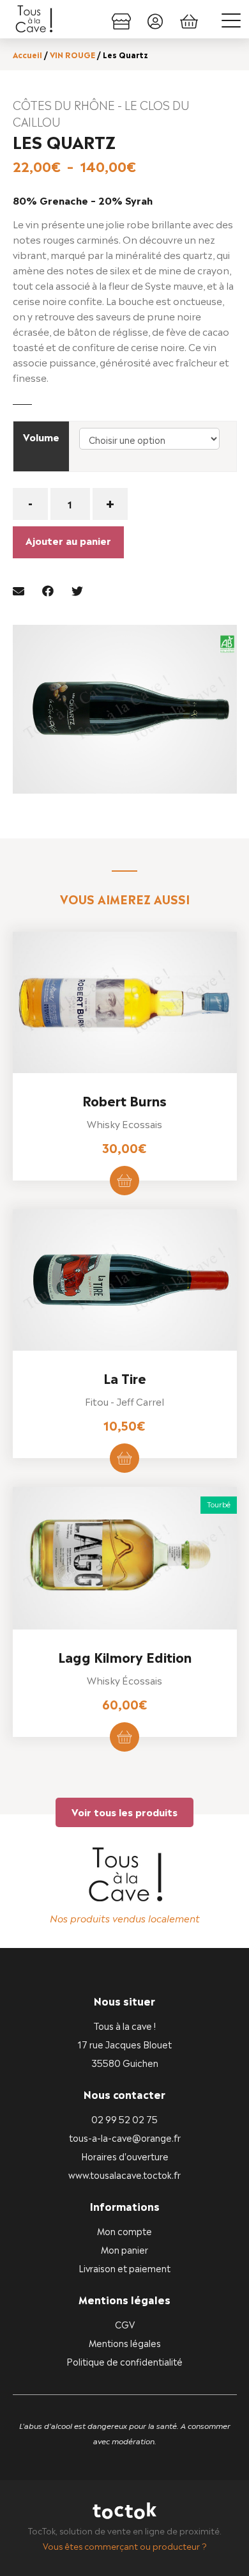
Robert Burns (124, 1100)
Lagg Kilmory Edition (125, 1656)
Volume (41, 436)
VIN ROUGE (72, 54)
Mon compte (124, 2230)
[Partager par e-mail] (19, 589)
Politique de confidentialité (124, 2361)
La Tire (125, 1378)
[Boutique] (121, 19)
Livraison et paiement (124, 2267)
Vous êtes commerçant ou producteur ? (125, 2546)
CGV (125, 2324)
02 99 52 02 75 (124, 2118)
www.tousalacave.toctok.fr (124, 2174)
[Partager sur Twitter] (77, 589)
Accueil (27, 54)
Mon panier (124, 2249)
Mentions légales (125, 2342)
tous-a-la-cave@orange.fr (125, 2137)
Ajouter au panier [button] (124, 1181)
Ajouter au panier (68, 540)
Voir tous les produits (124, 1811)
